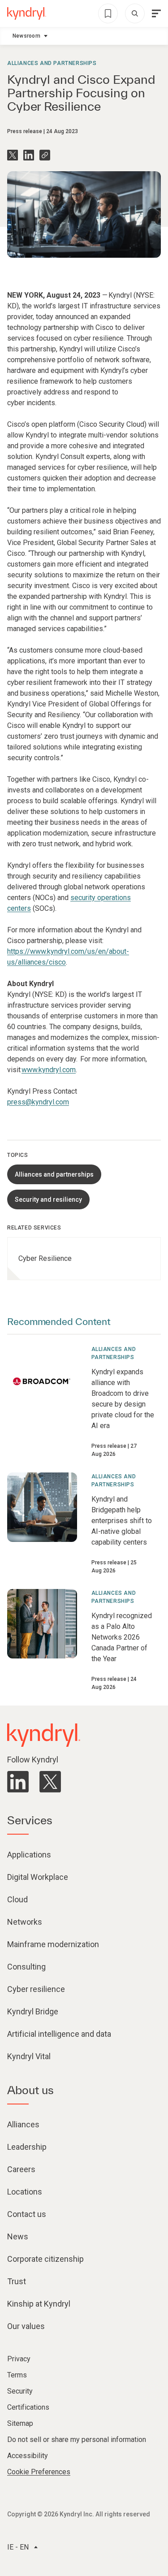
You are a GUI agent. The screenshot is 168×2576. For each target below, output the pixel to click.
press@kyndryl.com (38, 1102)
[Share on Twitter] (13, 155)
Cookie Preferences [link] (39, 2472)
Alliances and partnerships (52, 63)
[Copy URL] (45, 155)
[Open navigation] (156, 13)
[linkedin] (18, 1782)
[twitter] (50, 1782)
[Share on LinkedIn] (29, 155)
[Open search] (135, 13)
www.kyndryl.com (49, 1070)
